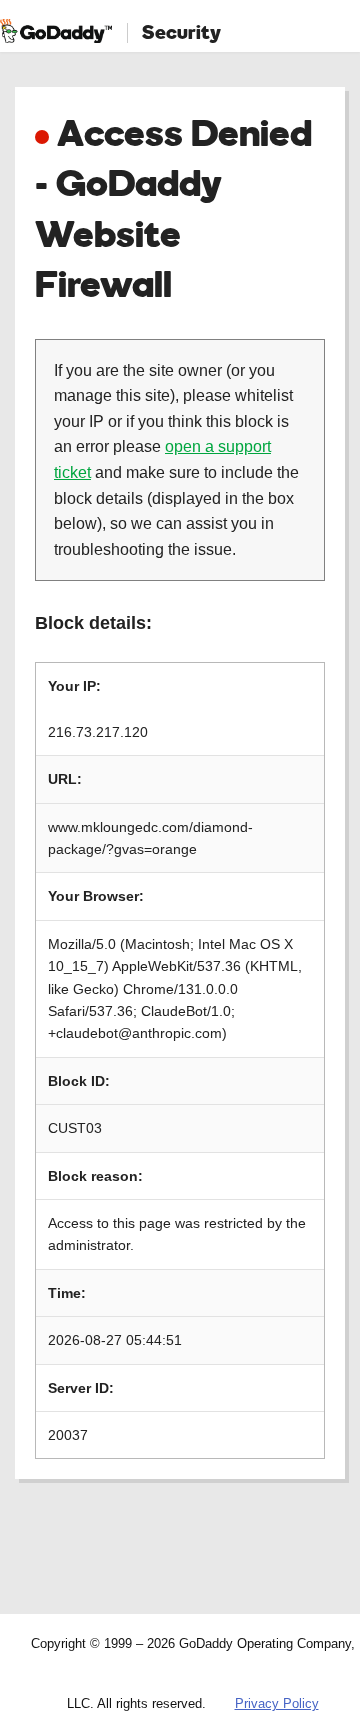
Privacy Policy (277, 1703)
